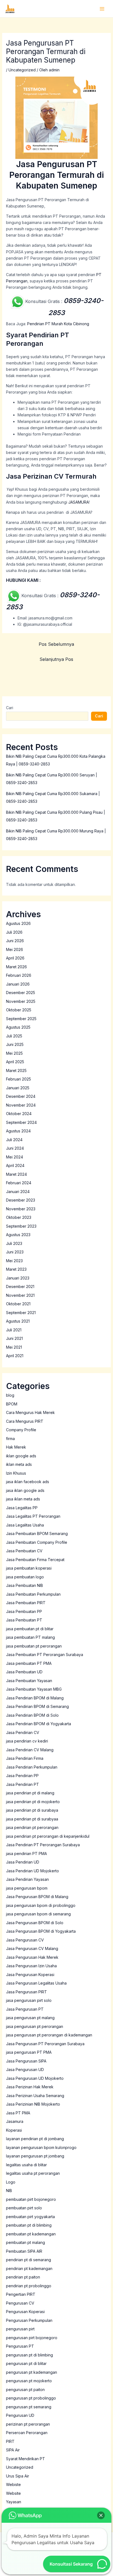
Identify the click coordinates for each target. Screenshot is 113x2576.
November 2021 (20, 1295)
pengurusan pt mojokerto (29, 2381)
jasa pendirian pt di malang (30, 1793)
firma (10, 1439)
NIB (9, 2191)
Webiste (13, 2484)
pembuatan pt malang (26, 2242)
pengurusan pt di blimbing (29, 2355)
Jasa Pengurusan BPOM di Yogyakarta (41, 1931)
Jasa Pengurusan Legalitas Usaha (36, 1983)
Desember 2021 (20, 1286)
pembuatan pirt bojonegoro (31, 2199)
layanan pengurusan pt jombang (35, 2156)
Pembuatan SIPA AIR (24, 2251)
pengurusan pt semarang (29, 2407)
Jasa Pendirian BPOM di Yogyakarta (39, 1724)
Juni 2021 (14, 1338)
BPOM (12, 1404)
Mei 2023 (14, 1261)
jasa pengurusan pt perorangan (35, 2026)
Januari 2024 (18, 1192)
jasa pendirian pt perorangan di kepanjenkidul (48, 1836)
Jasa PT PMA (18, 2113)
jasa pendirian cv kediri (27, 1741)
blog (10, 1395)
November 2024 (21, 1105)
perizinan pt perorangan (28, 2424)
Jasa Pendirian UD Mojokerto (33, 1871)
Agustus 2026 (18, 923)
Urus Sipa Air (18, 2476)
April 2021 (15, 1356)
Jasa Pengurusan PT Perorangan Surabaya (45, 2044)
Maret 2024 (16, 1174)
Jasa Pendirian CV (23, 1732)
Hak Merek (16, 1447)
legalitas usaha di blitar (26, 2165)
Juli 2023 (14, 1243)
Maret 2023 (16, 1269)
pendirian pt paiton (23, 2277)
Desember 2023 (21, 1200)
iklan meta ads (19, 1464)
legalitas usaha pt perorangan (33, 2173)
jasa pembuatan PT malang (30, 1637)
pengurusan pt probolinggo (31, 2398)
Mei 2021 (14, 1347)
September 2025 (21, 1019)
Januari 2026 (18, 984)
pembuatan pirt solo (24, 2208)
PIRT (10, 2441)
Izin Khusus (16, 1473)
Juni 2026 (15, 941)
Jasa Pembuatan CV (24, 1551)
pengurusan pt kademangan (32, 2372)
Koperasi (14, 2130)
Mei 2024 (15, 1157)
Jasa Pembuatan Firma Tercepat (35, 1560)
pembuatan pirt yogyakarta (30, 2217)
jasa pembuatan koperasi (29, 1568)
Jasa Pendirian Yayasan (27, 1879)
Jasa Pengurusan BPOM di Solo (35, 1923)
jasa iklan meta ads (23, 1499)
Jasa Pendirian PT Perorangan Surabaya (43, 1845)
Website (13, 2493)
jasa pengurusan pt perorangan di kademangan (49, 2035)
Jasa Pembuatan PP (24, 1611)
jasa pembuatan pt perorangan (34, 1646)
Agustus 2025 (18, 1027)
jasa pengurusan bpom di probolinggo (41, 1905)
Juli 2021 (14, 1330)
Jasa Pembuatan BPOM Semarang (37, 1533)
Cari (10, 708)
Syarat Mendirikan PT (26, 2459)
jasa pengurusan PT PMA (29, 2052)
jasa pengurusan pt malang (30, 2018)
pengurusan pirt (20, 2329)
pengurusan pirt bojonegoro (32, 2338)
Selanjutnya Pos (56, 659)
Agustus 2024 (18, 1131)
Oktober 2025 (19, 1010)
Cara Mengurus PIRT (25, 1421)
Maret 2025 (16, 1070)
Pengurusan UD (20, 2415)
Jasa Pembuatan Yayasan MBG (34, 1689)
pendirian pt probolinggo (29, 2286)
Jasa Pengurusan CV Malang (32, 1948)
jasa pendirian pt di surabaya (32, 1810)
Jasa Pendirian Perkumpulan (32, 1767)
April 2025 (15, 1062)
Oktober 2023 (19, 1217)
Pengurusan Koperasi (25, 2312)
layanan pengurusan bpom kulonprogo (41, 2147)
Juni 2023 (15, 1252)
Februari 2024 (19, 1183)
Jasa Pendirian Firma (25, 1758)
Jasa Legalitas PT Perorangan (33, 1516)
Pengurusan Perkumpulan (29, 2320)
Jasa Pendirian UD (23, 1862)
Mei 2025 (14, 1053)
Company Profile (21, 1430)
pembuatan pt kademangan (31, 2234)
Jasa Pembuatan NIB (25, 1585)
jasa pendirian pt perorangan (32, 1827)
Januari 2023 (18, 1278)
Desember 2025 (21, 993)
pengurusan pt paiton (25, 2390)
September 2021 (21, 1313)
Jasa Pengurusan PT (25, 2009)
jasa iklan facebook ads (28, 1482)
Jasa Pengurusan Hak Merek (32, 1957)
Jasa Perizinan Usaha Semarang (35, 2096)
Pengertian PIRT (21, 2294)
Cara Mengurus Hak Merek (30, 1412)
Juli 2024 (14, 1140)
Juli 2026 (14, 932)
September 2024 (21, 1122)
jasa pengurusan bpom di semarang (38, 1914)
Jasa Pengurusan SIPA (26, 2061)
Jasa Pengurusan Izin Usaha (31, 1966)
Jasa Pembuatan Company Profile (37, 1542)
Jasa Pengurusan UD (25, 2070)
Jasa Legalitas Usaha (25, 1525)
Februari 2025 (19, 1079)
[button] (101, 2515)
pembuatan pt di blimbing (29, 2225)
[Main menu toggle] (102, 9)
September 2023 (21, 1226)
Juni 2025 (15, 1044)
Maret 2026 (16, 967)
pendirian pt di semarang (29, 2260)
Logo (11, 2182)
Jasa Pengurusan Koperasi (30, 1975)
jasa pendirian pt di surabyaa (32, 1819)
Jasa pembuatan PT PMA (29, 1663)
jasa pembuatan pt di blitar (30, 1629)
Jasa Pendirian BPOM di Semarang (37, 1706)
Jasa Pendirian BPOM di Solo (32, 1715)
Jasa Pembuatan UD (24, 1672)
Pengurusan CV (20, 2303)
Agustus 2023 (18, 1235)
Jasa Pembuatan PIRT (26, 1603)
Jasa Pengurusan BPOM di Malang (37, 1897)
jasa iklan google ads (25, 1490)
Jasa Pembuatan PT (24, 1620)
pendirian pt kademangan (29, 2268)
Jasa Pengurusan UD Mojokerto (35, 2078)
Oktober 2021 (18, 1304)
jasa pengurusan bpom (27, 1888)
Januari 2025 (18, 1088)
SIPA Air (13, 2450)
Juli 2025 (14, 1036)
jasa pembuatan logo (25, 1577)
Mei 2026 (15, 949)
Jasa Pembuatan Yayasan (29, 1681)
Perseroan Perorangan (27, 2433)
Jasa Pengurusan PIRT (26, 1992)
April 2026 (15, 958)
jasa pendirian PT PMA (26, 1854)
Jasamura (15, 2121)
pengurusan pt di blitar (26, 2363)
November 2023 (21, 1209)
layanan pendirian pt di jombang (35, 2139)
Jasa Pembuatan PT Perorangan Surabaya (45, 1655)
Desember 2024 (21, 1096)
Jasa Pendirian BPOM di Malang (35, 1698)
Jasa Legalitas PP (22, 1508)
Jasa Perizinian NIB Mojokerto (33, 2104)
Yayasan (14, 2502)
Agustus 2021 (18, 1321)
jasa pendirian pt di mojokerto (33, 1802)
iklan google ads (21, 1456)
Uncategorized (22, 70)
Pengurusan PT (20, 2346)
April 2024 (15, 1165)
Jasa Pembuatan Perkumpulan (33, 1594)
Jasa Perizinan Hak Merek (30, 2087)
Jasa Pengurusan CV (25, 1940)
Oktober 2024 (19, 1114)
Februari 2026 (19, 975)
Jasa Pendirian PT (22, 1784)
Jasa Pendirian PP (22, 1776)
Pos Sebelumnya (56, 644)
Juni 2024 (15, 1148)
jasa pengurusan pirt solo (29, 2000)
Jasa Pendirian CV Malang (30, 1750)
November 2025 (21, 1001)
